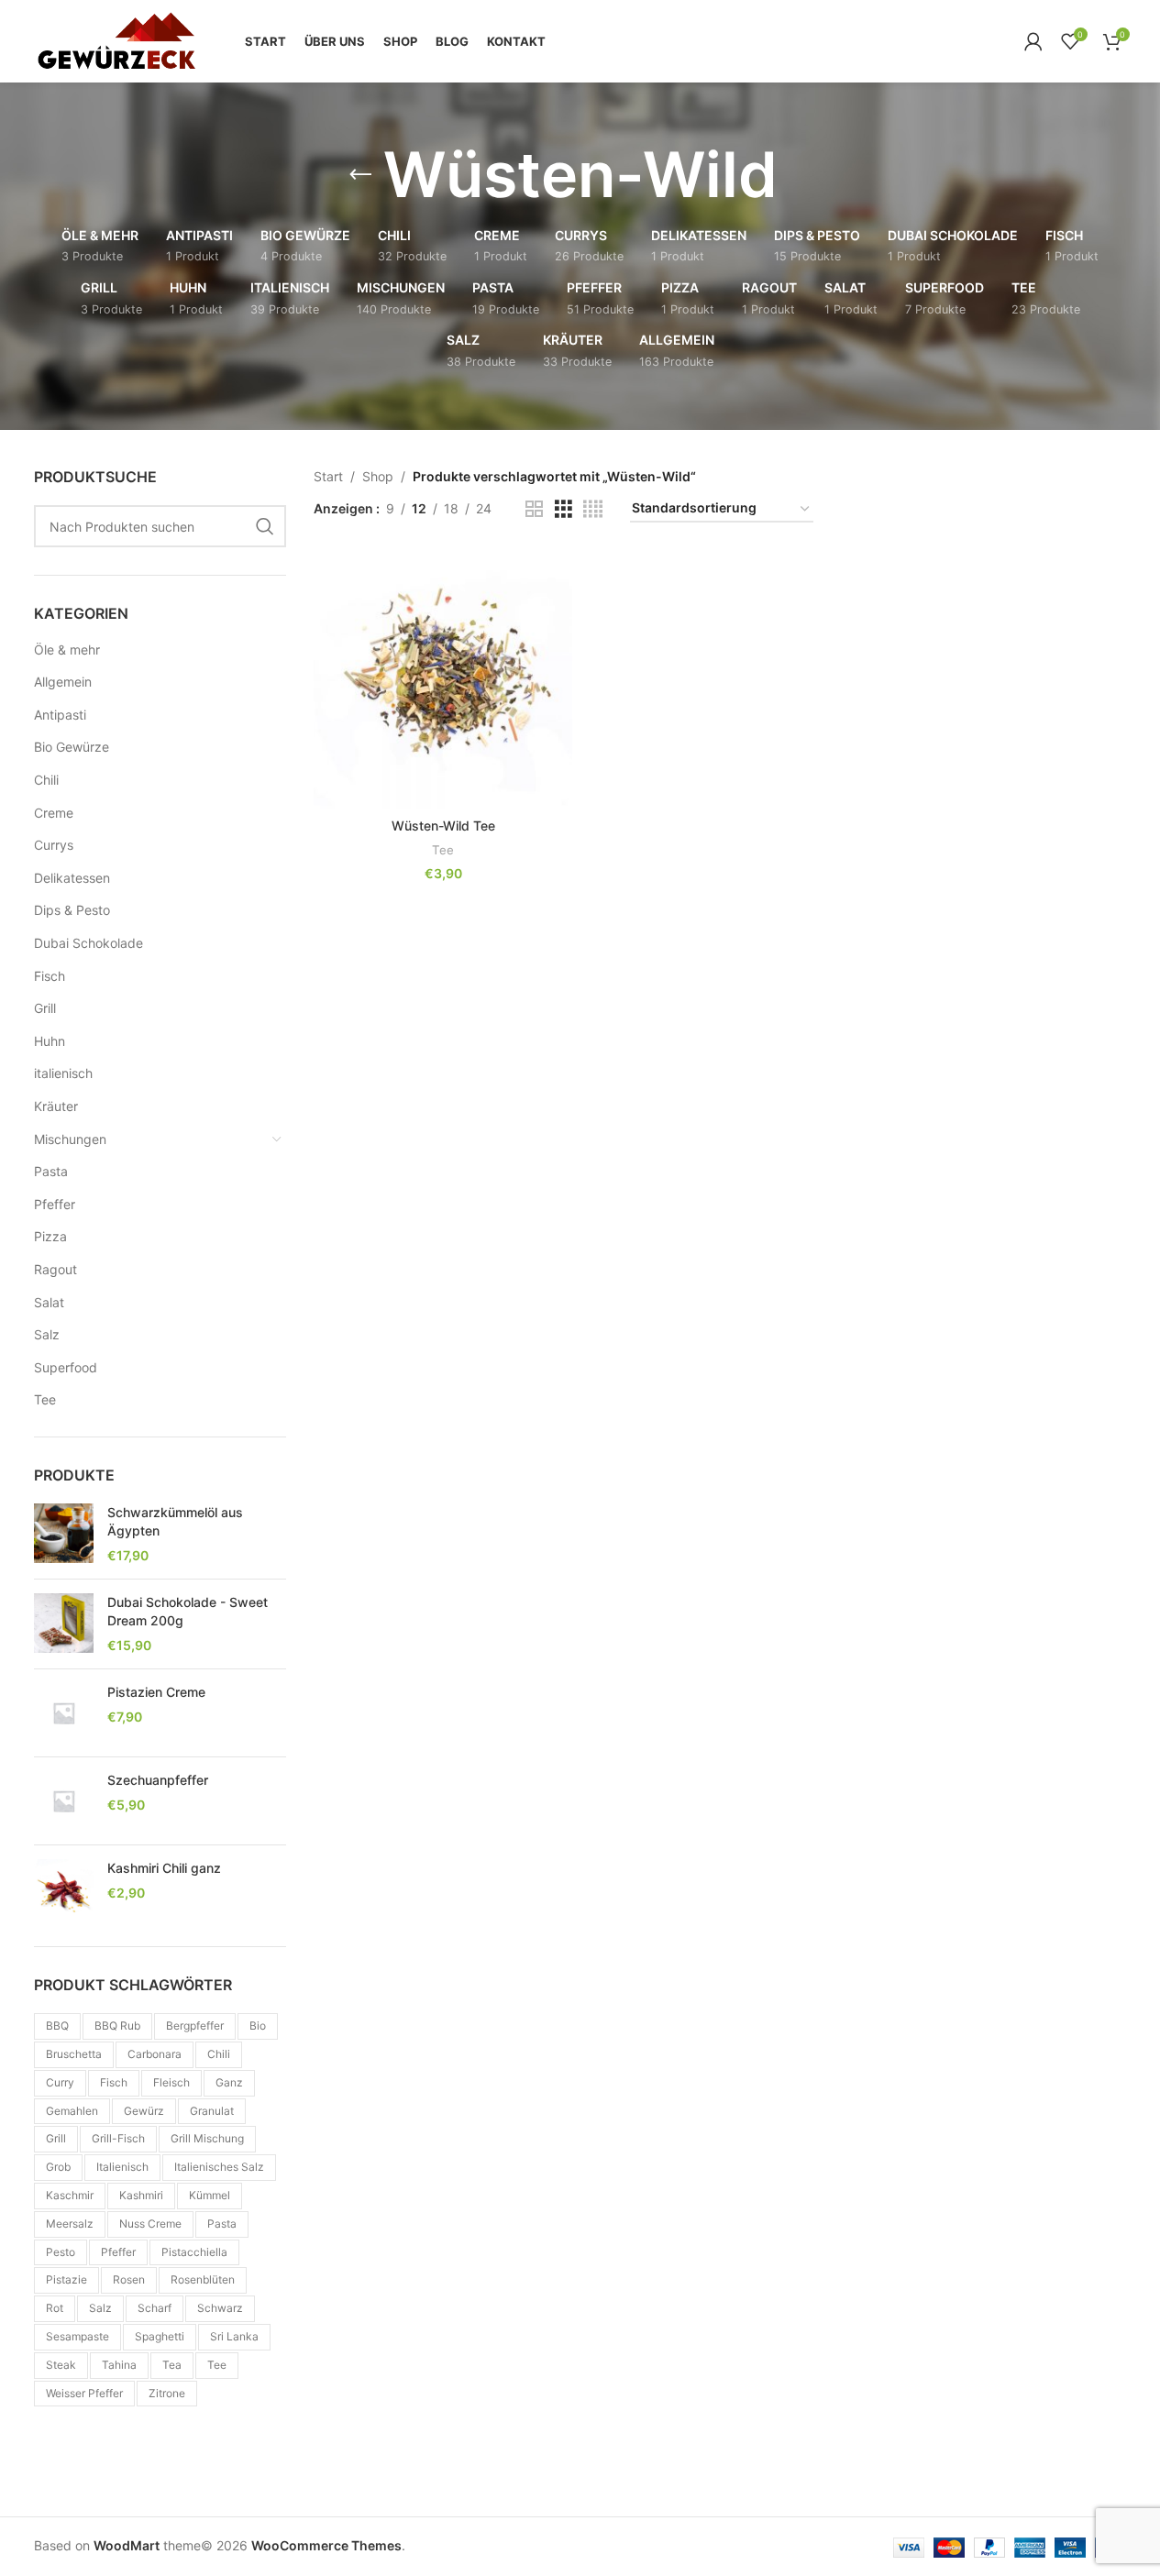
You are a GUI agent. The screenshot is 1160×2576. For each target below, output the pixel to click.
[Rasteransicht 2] (534, 509)
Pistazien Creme (156, 1692)
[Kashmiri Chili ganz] (64, 1889)
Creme (54, 813)
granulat (212, 2111)
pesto (61, 2252)
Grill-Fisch (118, 2138)
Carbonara (155, 2054)
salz (100, 2308)
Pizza (50, 1236)
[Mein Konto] (1033, 41)
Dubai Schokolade (88, 943)
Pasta (51, 1171)
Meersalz (70, 2224)
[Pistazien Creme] (64, 1713)
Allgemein (63, 682)
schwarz (220, 2308)
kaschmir (70, 2195)
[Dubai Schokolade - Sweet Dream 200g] (64, 1624)
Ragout (55, 1269)
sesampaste (77, 2336)
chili (219, 2054)
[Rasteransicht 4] (593, 509)
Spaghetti (160, 2336)
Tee (45, 1399)
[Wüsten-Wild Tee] (443, 679)
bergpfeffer (195, 2026)
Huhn (50, 1041)
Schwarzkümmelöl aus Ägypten (175, 1521)
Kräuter (56, 1106)
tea (172, 2365)
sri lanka (234, 2336)
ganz (229, 2082)
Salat (49, 1302)
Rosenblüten (203, 2279)
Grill (45, 1008)
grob (58, 2167)
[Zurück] (360, 175)
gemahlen (72, 2111)
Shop (378, 476)
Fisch (50, 976)
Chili (46, 780)
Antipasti (60, 715)
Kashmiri (141, 2195)
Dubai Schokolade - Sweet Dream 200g (188, 1611)
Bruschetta (74, 2054)
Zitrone (167, 2393)
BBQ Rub (117, 2026)
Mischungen (70, 1139)
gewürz (144, 2111)
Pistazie (66, 2279)
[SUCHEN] (265, 526)
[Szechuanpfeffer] (64, 1801)
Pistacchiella (194, 2252)
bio (258, 2026)
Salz (47, 1334)
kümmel (210, 2195)
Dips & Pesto (72, 910)
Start (328, 476)
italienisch (63, 1073)
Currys (54, 845)
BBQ (57, 2026)
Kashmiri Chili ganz (164, 1868)
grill (56, 2138)
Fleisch (171, 2082)
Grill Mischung (207, 2138)
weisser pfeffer (84, 2393)
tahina (119, 2365)
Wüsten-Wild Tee (443, 826)
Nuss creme (150, 2224)
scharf (155, 2308)
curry (60, 2082)
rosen (129, 2279)
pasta (222, 2224)
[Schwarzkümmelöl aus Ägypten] (64, 1534)
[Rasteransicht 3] (563, 509)
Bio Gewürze (72, 747)
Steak (61, 2365)
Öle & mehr (67, 650)
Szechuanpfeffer (158, 1780)
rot (55, 2308)
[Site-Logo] (116, 40)
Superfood (66, 1367)
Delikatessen (72, 878)
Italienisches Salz (219, 2167)
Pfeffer (55, 1204)
